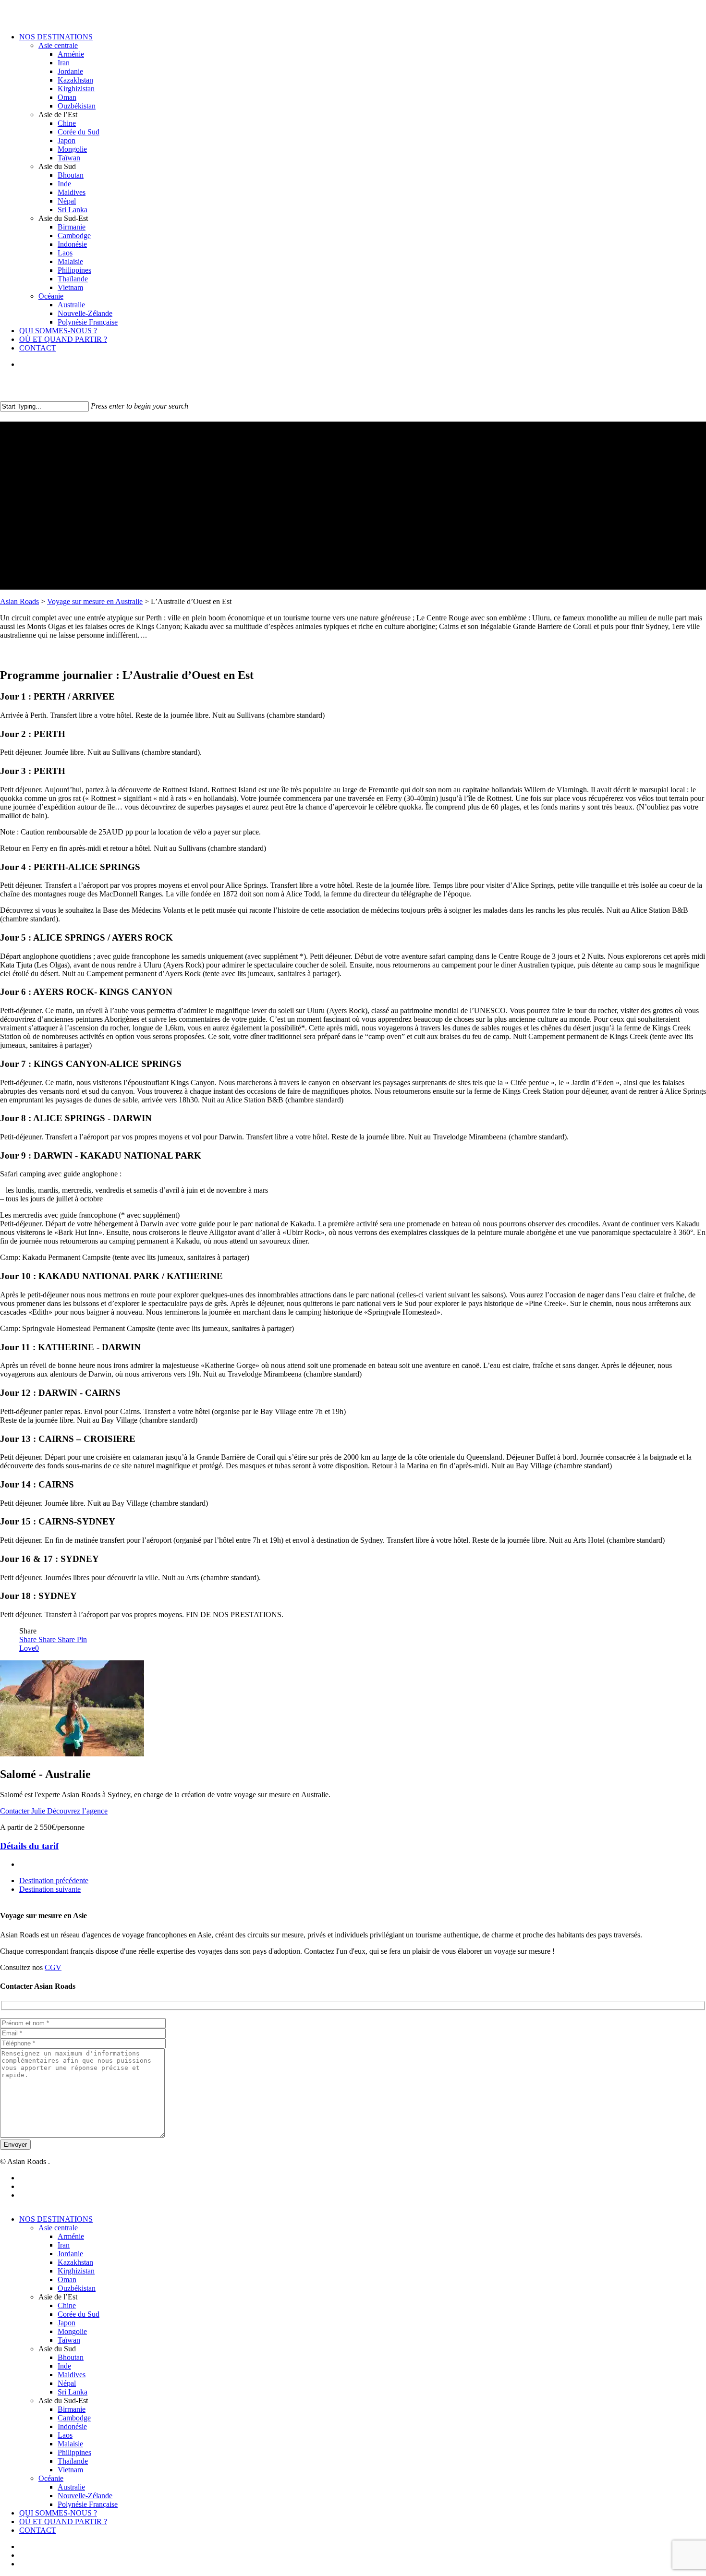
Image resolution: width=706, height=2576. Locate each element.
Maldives (72, 2375)
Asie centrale (58, 2228)
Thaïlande (73, 2461)
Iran (64, 2245)
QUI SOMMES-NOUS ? (58, 2513)
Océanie (51, 2478)
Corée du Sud (79, 2314)
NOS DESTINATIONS (56, 2219)
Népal (67, 2383)
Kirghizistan (76, 2271)
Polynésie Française (88, 2504)
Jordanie (70, 2254)
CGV (53, 1967)
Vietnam (70, 2470)
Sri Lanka (73, 2392)
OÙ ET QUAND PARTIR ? (63, 2522)
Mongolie (72, 2331)
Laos (65, 2435)
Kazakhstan (75, 2262)
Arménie (71, 2236)
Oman (67, 2280)
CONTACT (38, 2530)
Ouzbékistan (77, 2288)
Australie (71, 2487)
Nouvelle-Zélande (85, 2496)
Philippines (74, 2452)
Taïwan (69, 2340)
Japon (67, 2323)
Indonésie (72, 2426)
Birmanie (72, 2409)
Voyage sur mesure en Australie (95, 601)
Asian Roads (19, 601)
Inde (64, 2366)
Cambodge (74, 2418)
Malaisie (70, 2444)
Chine (67, 2305)
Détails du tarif (29, 1846)
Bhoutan (71, 2357)
